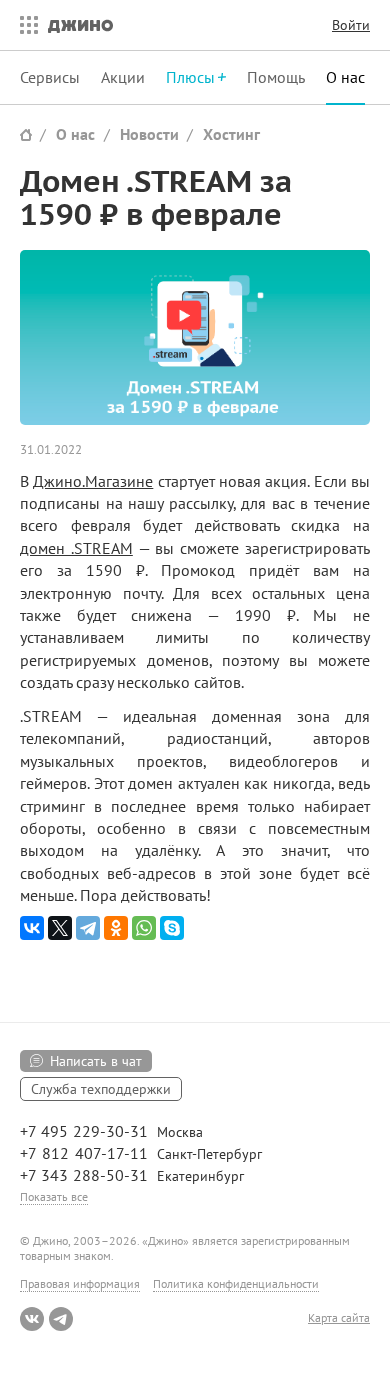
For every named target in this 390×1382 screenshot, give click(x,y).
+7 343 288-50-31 (84, 1175)
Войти (351, 25)
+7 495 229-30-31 (84, 1131)
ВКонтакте (32, 1319)
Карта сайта (339, 1318)
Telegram (61, 1319)
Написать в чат (96, 1061)
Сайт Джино (26, 134)
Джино (80, 25)
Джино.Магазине (93, 481)
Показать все (54, 1196)
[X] (60, 928)
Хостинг (231, 134)
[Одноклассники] (116, 928)
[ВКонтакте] (32, 928)
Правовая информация (80, 1283)
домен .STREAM (76, 548)
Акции (123, 77)
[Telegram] (88, 928)
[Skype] (172, 928)
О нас (345, 77)
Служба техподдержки (101, 1089)
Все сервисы (24, 25)
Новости (149, 134)
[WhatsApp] (144, 928)
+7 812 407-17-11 (84, 1153)
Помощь (276, 77)
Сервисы (50, 77)
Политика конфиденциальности (236, 1283)
